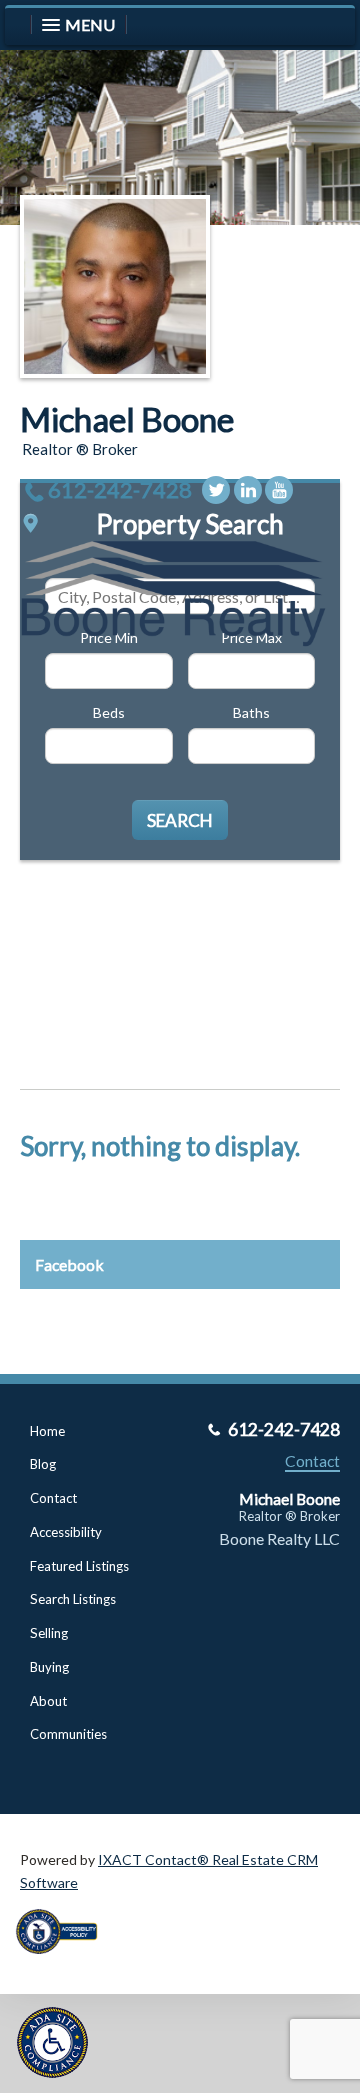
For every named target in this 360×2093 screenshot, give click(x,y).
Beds (109, 712)
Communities (68, 1734)
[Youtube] (279, 490)
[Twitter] (216, 490)
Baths (251, 712)
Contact (53, 1498)
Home (47, 1431)
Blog (43, 1464)
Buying (49, 1667)
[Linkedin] (248, 490)
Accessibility (66, 1532)
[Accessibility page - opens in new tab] (64, 1960)
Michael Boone (127, 419)
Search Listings (73, 1599)
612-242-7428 (120, 489)
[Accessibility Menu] (52, 2042)
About (48, 1701)
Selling (49, 1633)
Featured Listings (79, 1566)
